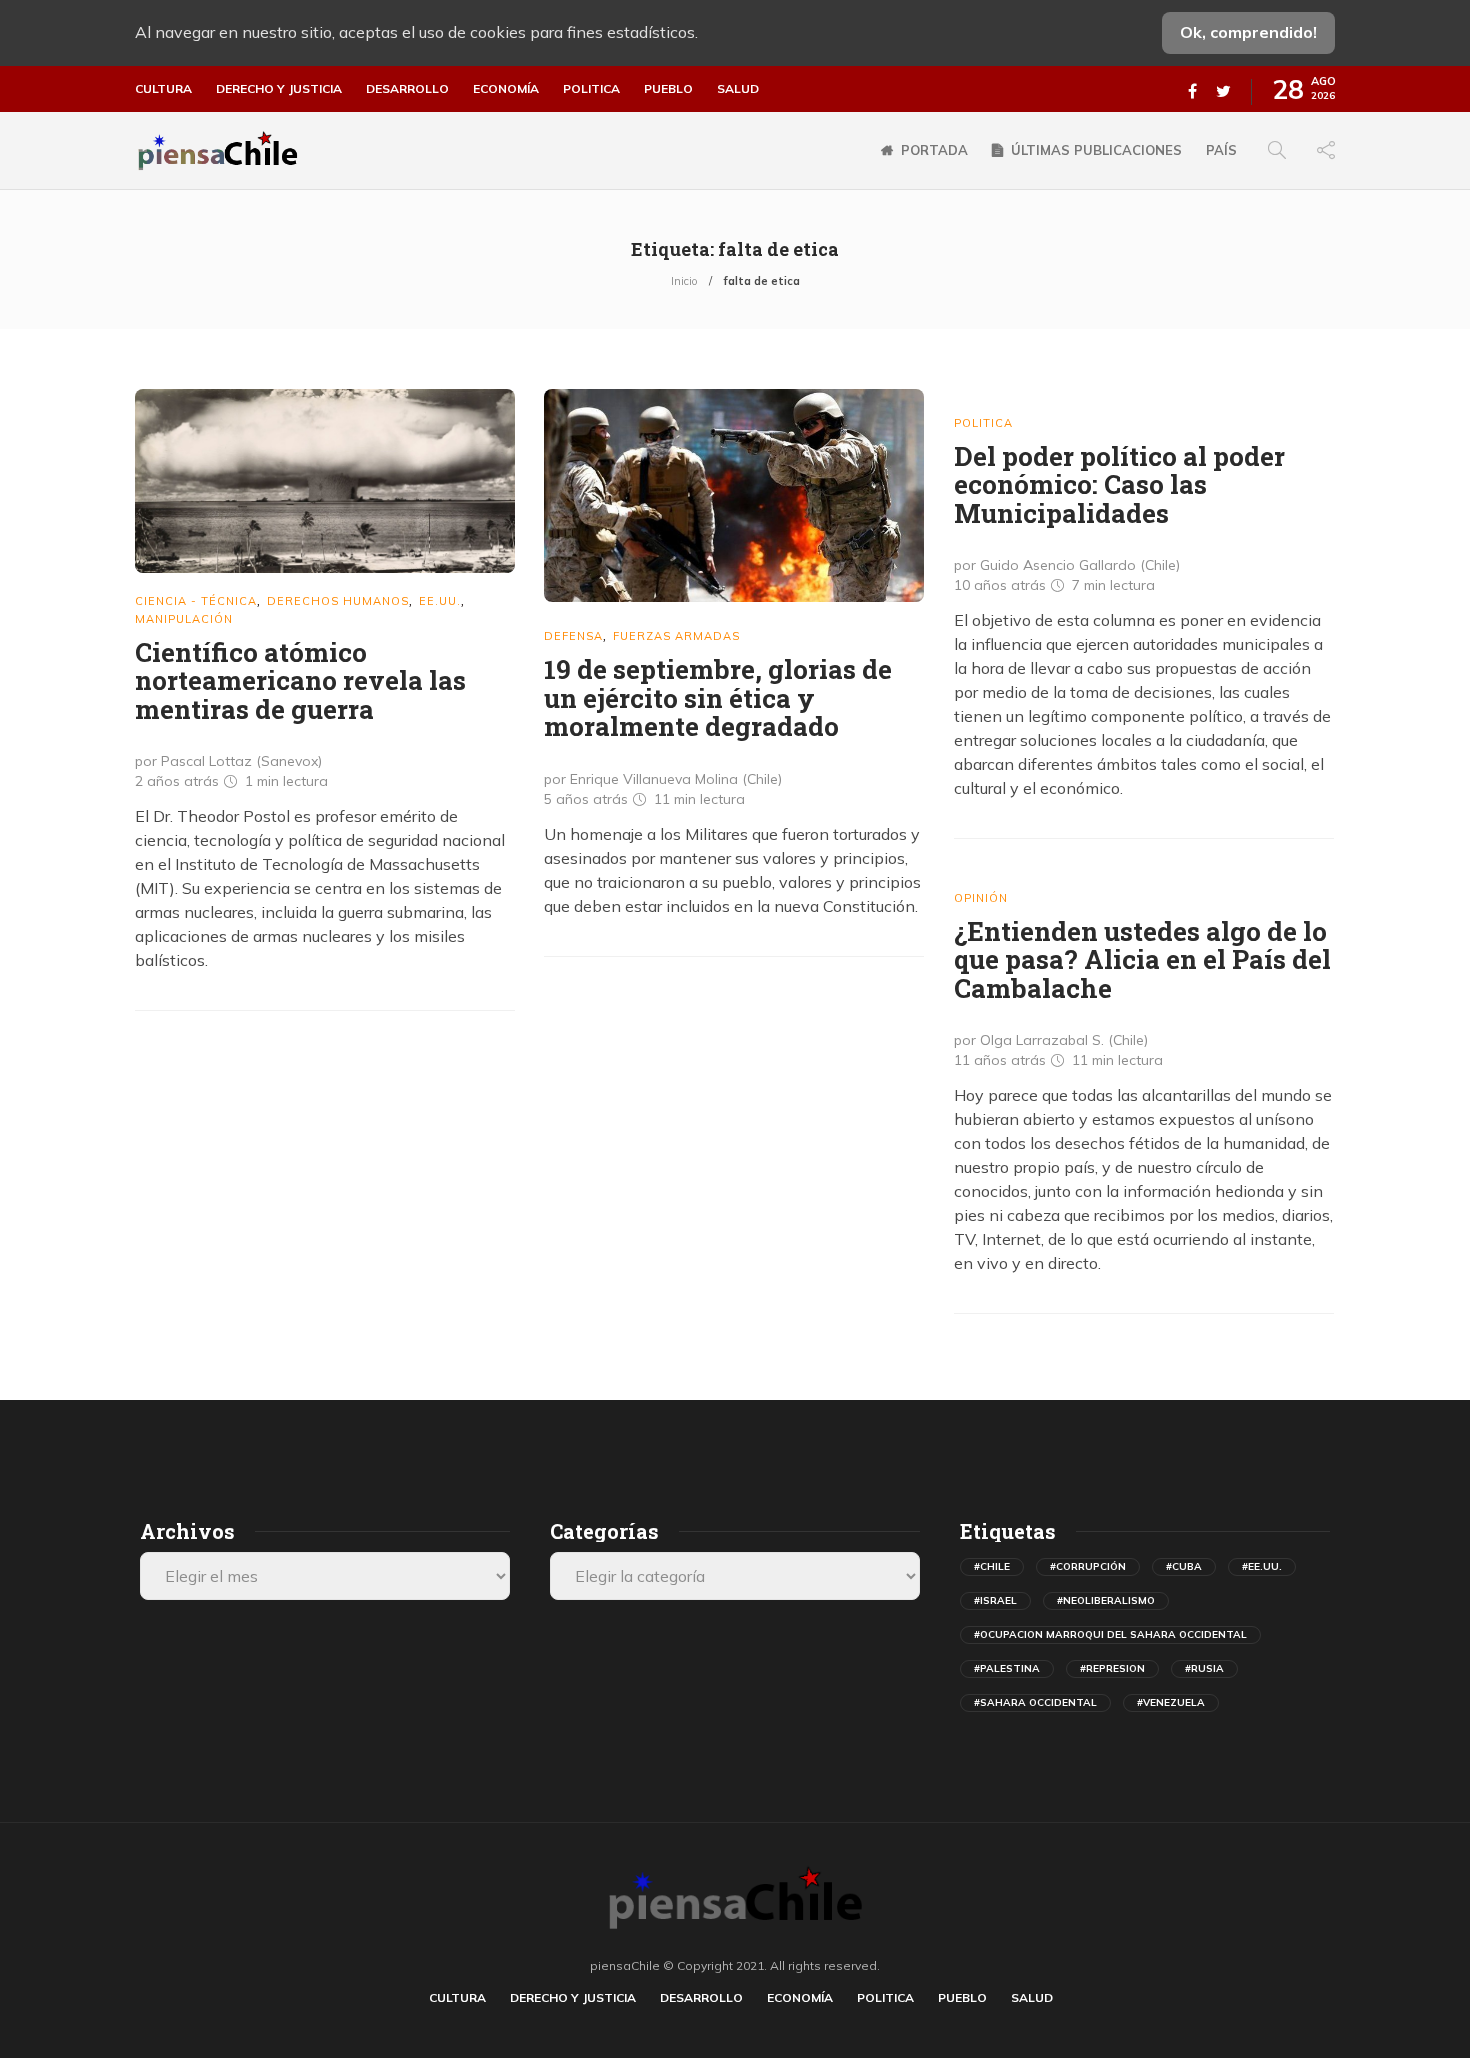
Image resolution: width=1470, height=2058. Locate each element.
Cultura (163, 89)
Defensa (573, 636)
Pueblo (668, 89)
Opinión (981, 898)
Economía (506, 89)
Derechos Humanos (338, 601)
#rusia (1204, 1668)
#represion (1112, 1668)
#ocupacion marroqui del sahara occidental (1110, 1634)
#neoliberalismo (1106, 1600)
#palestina (1007, 1668)
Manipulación (184, 619)
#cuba (1184, 1566)
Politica (591, 89)
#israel (995, 1600)
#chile (992, 1566)
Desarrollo (407, 89)
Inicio (684, 281)
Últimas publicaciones (1096, 150)
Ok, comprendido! (1248, 32)
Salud (738, 89)
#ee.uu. (1262, 1566)
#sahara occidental (1035, 1702)
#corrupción (1088, 1566)
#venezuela (1171, 1702)
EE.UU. (440, 601)
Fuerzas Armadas (676, 636)
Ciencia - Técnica (196, 601)
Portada (934, 150)
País (1221, 150)
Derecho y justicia (279, 89)
